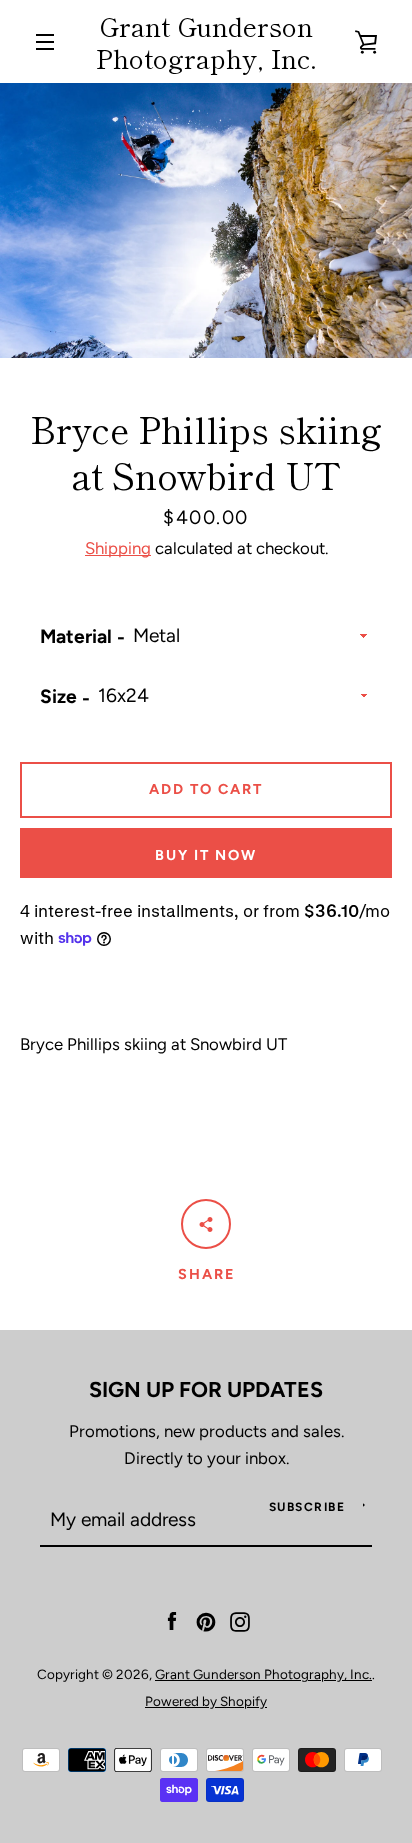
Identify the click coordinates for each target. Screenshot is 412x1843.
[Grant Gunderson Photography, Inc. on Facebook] (172, 1620)
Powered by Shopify (206, 1701)
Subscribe (307, 1507)
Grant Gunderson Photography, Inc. (206, 41)
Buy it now (206, 855)
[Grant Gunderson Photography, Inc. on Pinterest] (206, 1620)
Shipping (118, 548)
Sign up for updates (206, 1389)
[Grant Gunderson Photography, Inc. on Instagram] (240, 1620)
